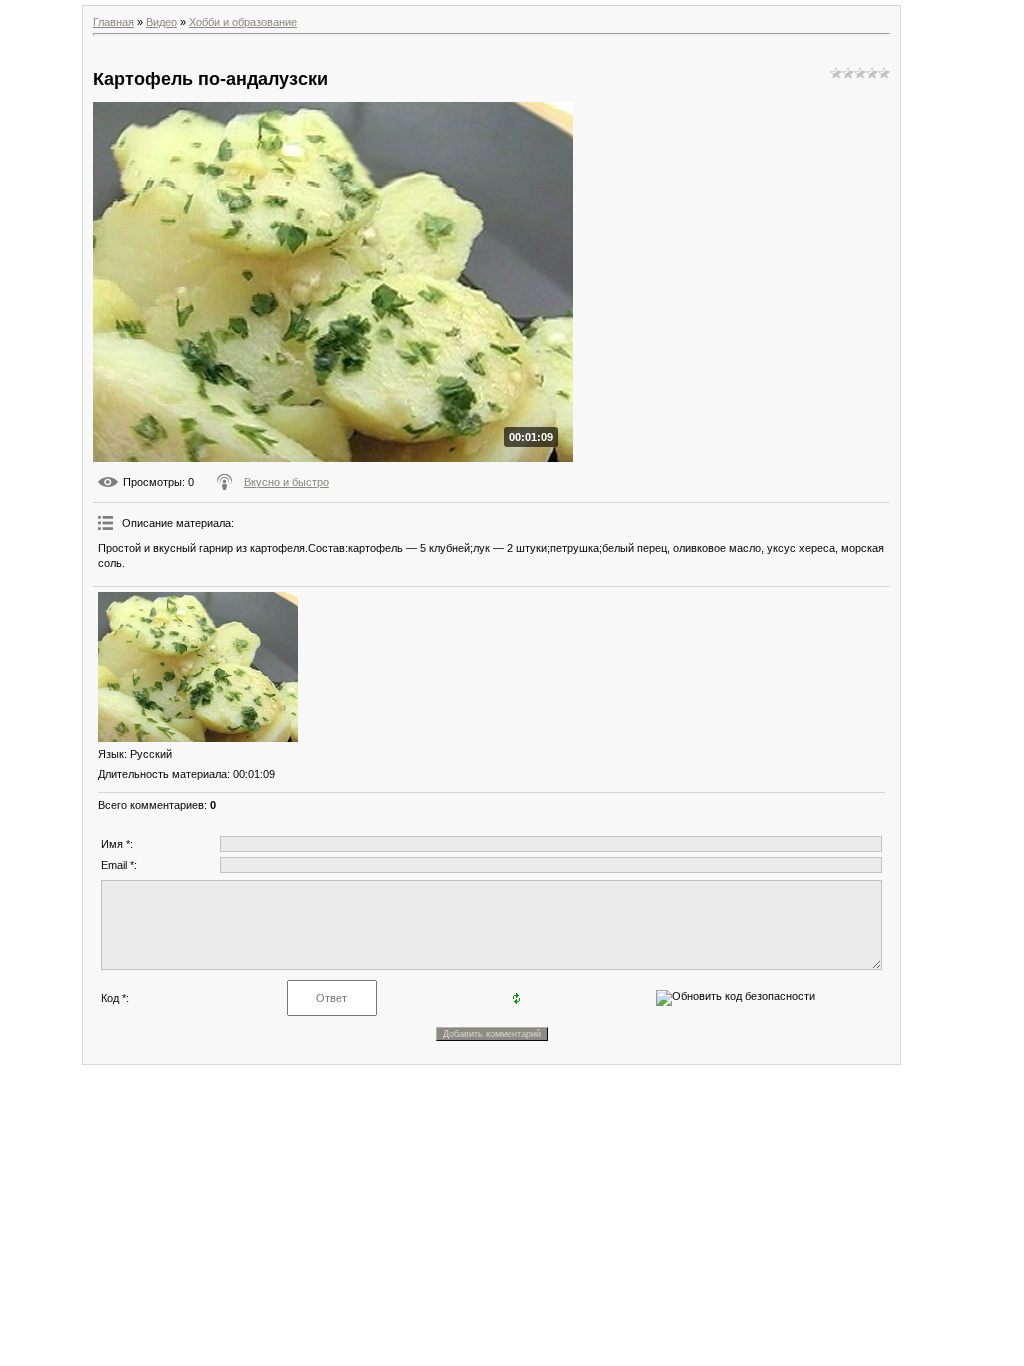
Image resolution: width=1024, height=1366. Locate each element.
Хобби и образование (243, 22)
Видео (161, 22)
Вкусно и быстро (286, 482)
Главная (113, 22)
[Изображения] (198, 667)
